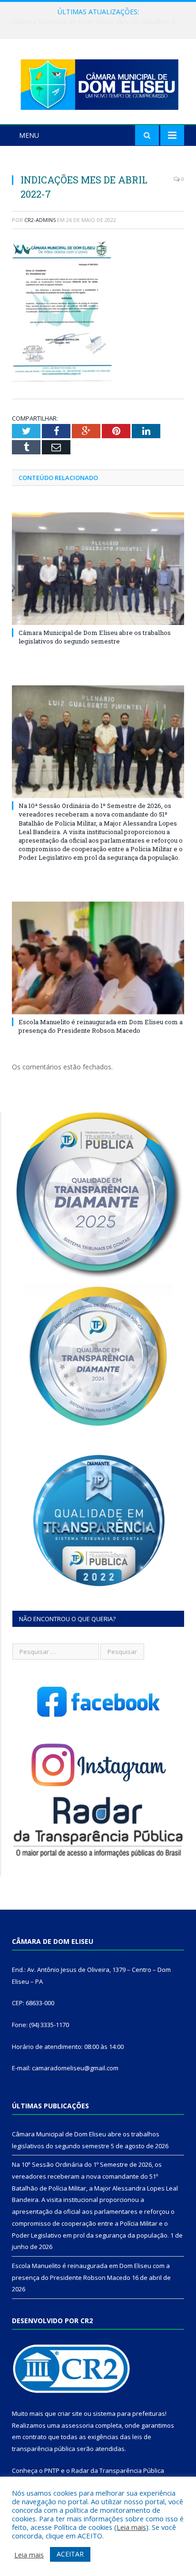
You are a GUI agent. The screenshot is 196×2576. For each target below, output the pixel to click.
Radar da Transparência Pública (118, 2470)
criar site (70, 2413)
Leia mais (131, 2527)
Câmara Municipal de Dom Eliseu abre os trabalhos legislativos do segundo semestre (95, 637)
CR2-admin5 (40, 220)
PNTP (52, 2470)
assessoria (78, 2425)
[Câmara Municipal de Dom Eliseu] (98, 82)
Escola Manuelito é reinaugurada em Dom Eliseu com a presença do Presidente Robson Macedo (101, 1026)
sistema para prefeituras (129, 2413)
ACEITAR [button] (70, 2554)
